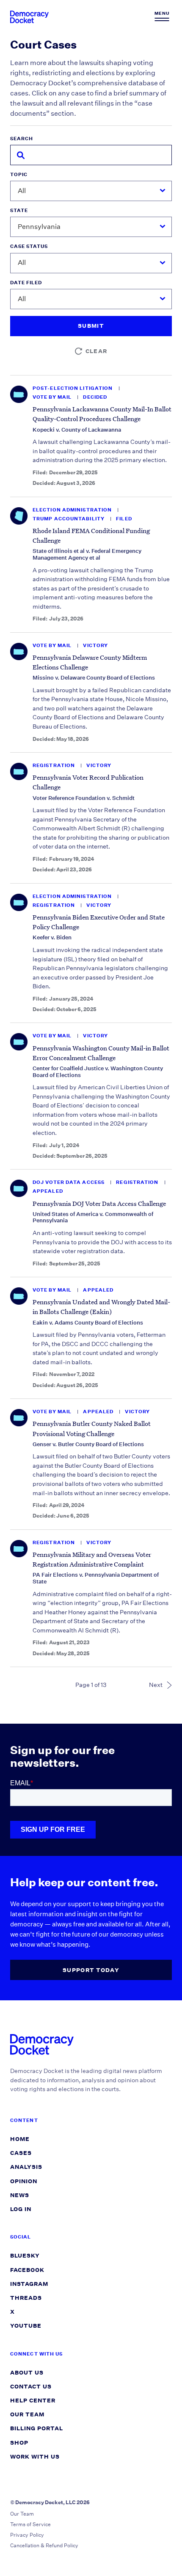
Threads (26, 2298)
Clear (97, 351)
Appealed (48, 1191)
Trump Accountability (69, 519)
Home (20, 2139)
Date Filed (26, 283)
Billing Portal (37, 2428)
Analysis (26, 2167)
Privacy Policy (27, 2535)
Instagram (29, 2284)
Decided (95, 397)
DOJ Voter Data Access (69, 1182)
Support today (91, 1970)
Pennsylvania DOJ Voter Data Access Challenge (99, 1203)
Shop (19, 2443)
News (20, 2195)
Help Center (33, 2401)
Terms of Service (30, 2524)
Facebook (27, 2270)
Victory (95, 646)
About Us (27, 2373)
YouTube (26, 2326)
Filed (124, 519)
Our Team (27, 2414)
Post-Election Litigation (73, 388)
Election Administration (73, 510)
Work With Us (35, 2457)
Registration (54, 766)
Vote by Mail (53, 397)
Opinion (24, 2181)
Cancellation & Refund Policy (44, 2545)
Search (22, 139)
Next (156, 1685)
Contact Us (31, 2387)
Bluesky (25, 2256)
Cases (21, 2153)
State (19, 211)
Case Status (29, 246)
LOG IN (21, 2209)
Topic (19, 175)
